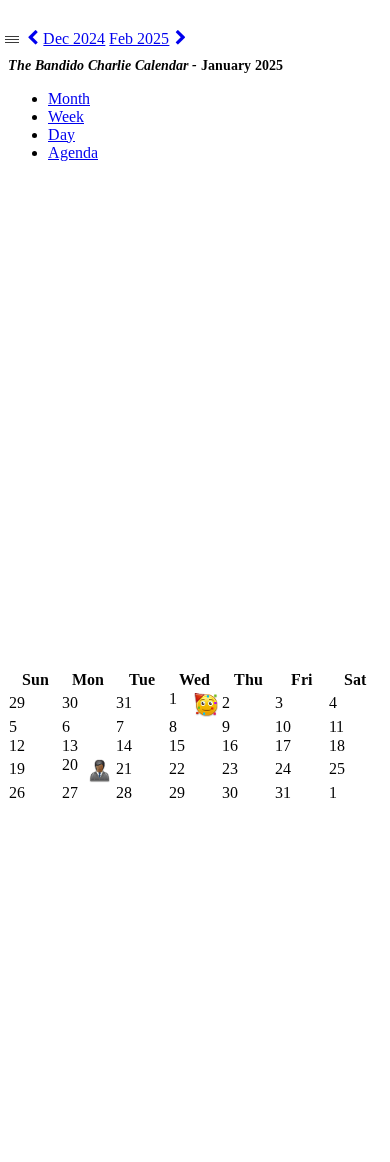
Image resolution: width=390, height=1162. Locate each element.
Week (66, 116)
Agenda (73, 152)
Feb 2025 (139, 38)
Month (69, 98)
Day (61, 134)
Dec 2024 (74, 38)
